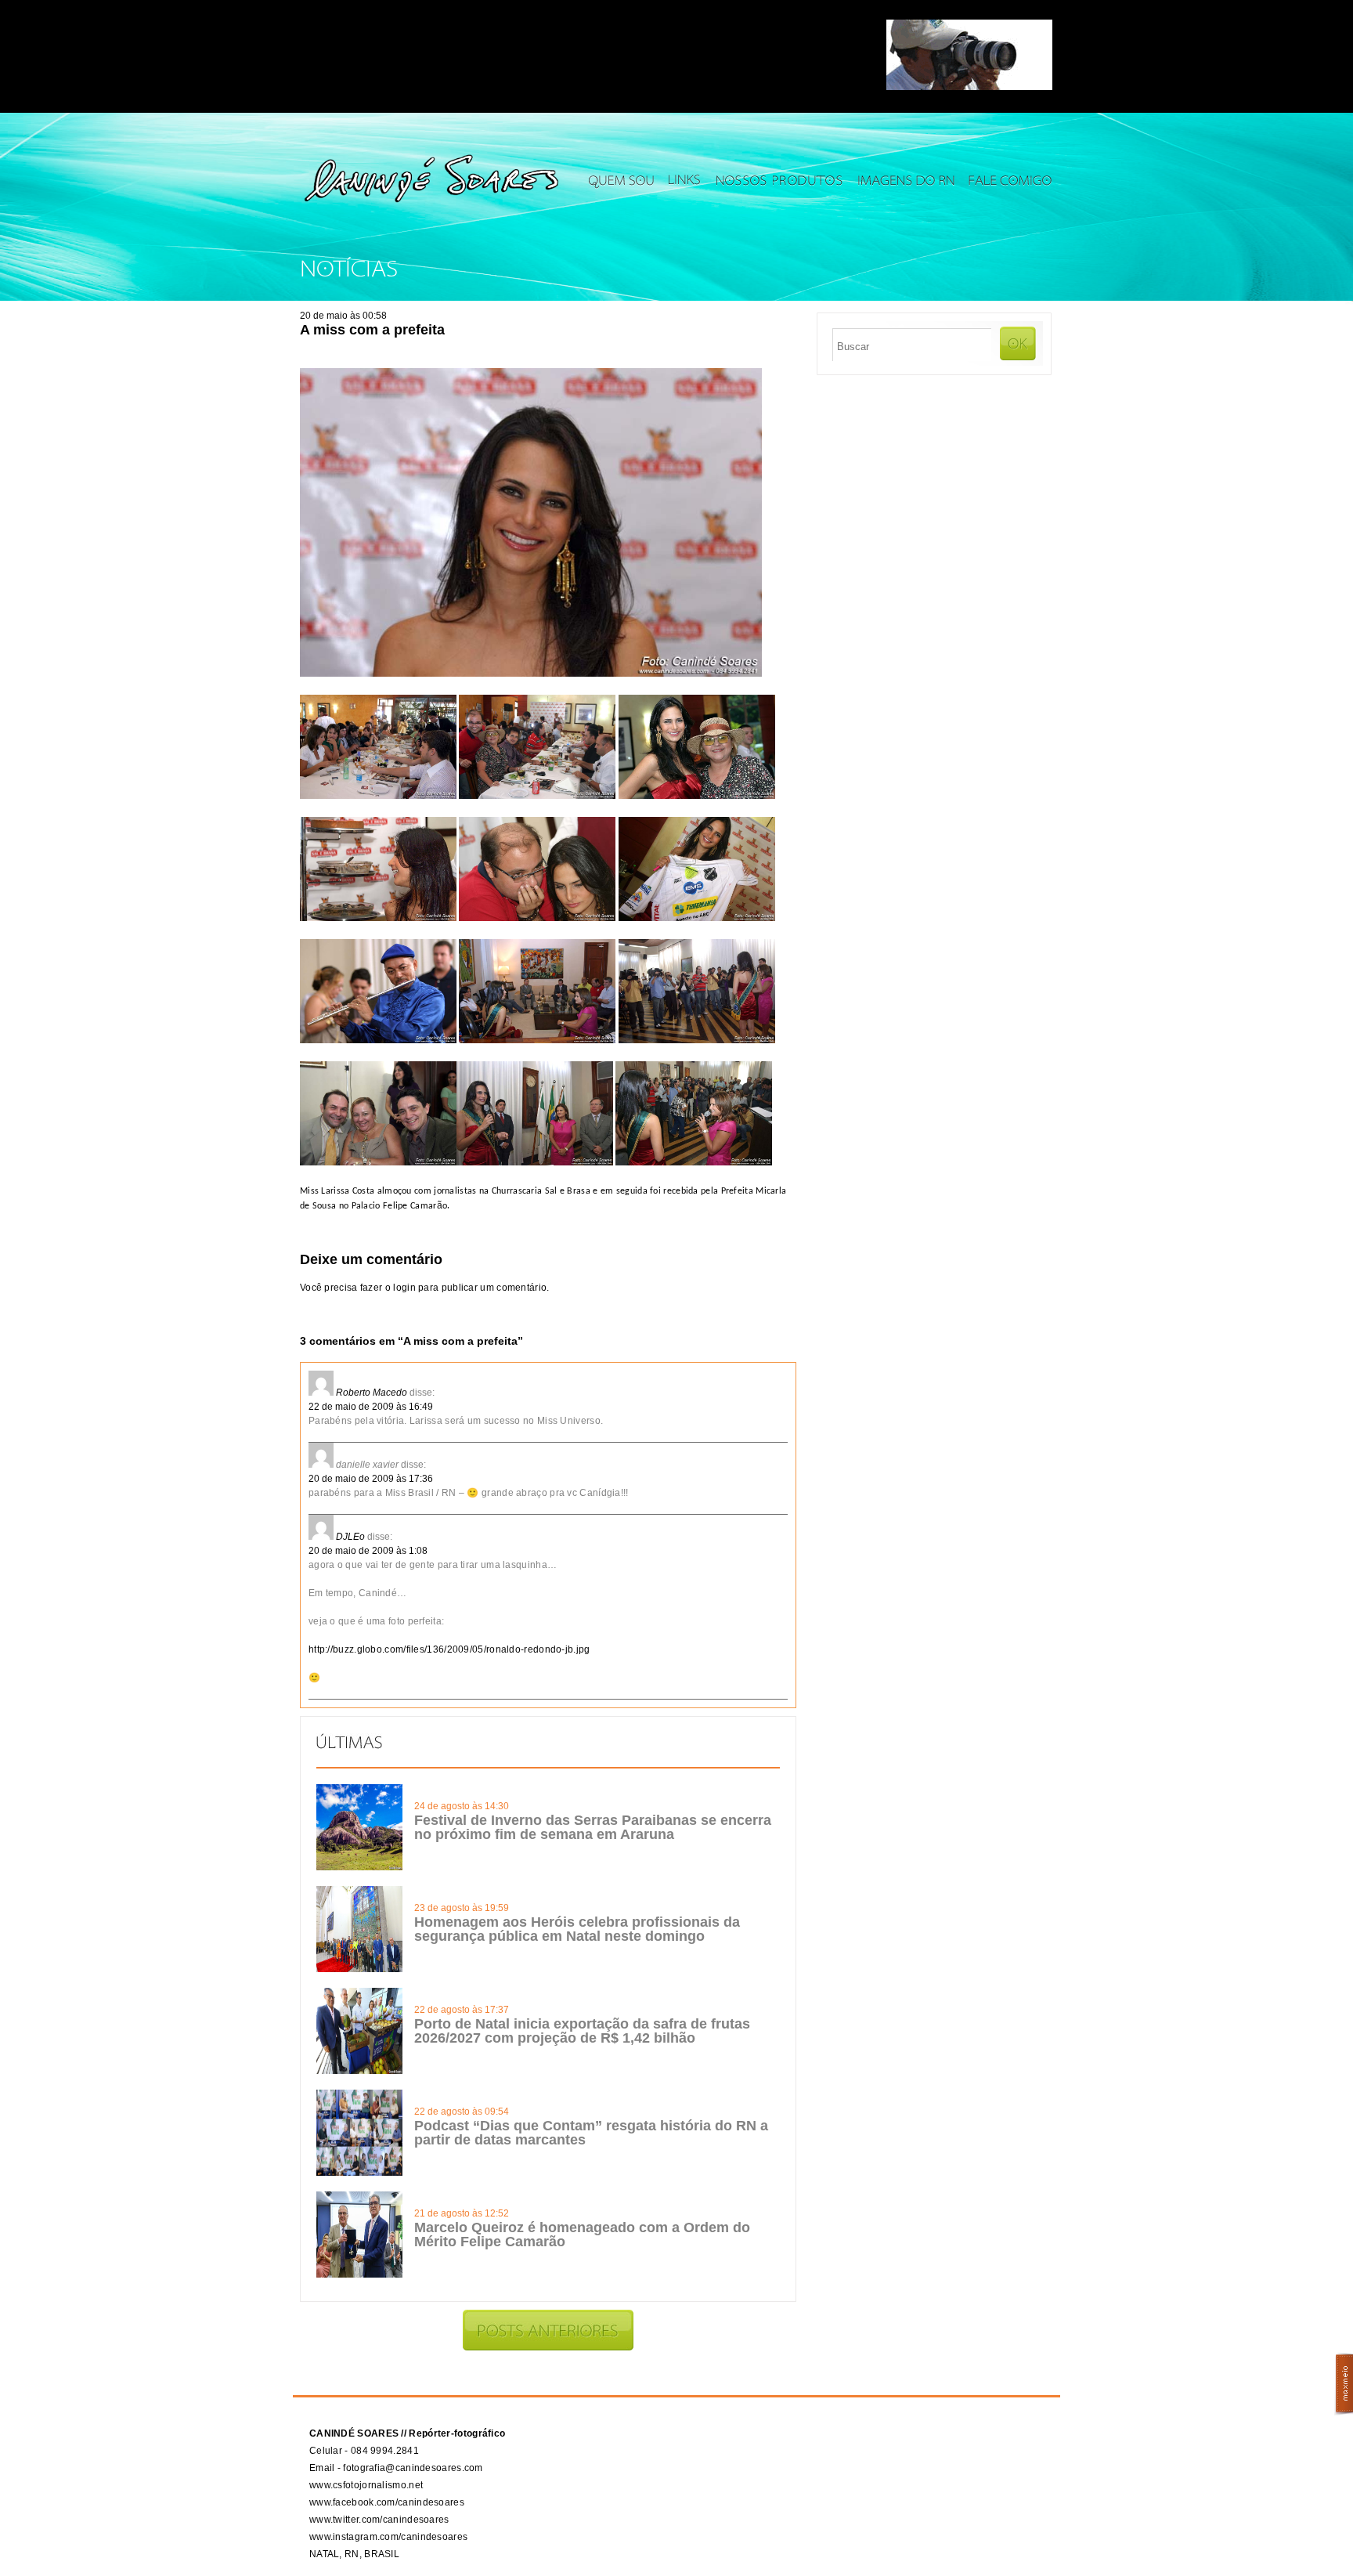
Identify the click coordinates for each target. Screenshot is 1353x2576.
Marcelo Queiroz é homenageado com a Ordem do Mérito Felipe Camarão (582, 2235)
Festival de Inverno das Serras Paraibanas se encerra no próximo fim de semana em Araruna (593, 1827)
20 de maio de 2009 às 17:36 (371, 1479)
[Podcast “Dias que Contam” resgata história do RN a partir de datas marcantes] (359, 2173)
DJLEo (350, 1537)
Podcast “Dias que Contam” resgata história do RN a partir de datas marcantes (591, 2133)
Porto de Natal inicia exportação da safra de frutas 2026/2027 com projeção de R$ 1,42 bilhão (582, 2031)
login (404, 1288)
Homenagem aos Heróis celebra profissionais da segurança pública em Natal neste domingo (577, 1929)
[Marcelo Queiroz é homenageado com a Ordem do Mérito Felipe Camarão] (359, 2274)
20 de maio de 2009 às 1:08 (368, 1551)
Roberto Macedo (372, 1393)
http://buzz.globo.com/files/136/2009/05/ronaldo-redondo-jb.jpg (449, 1649)
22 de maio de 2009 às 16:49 (371, 1407)
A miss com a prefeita (372, 330)
